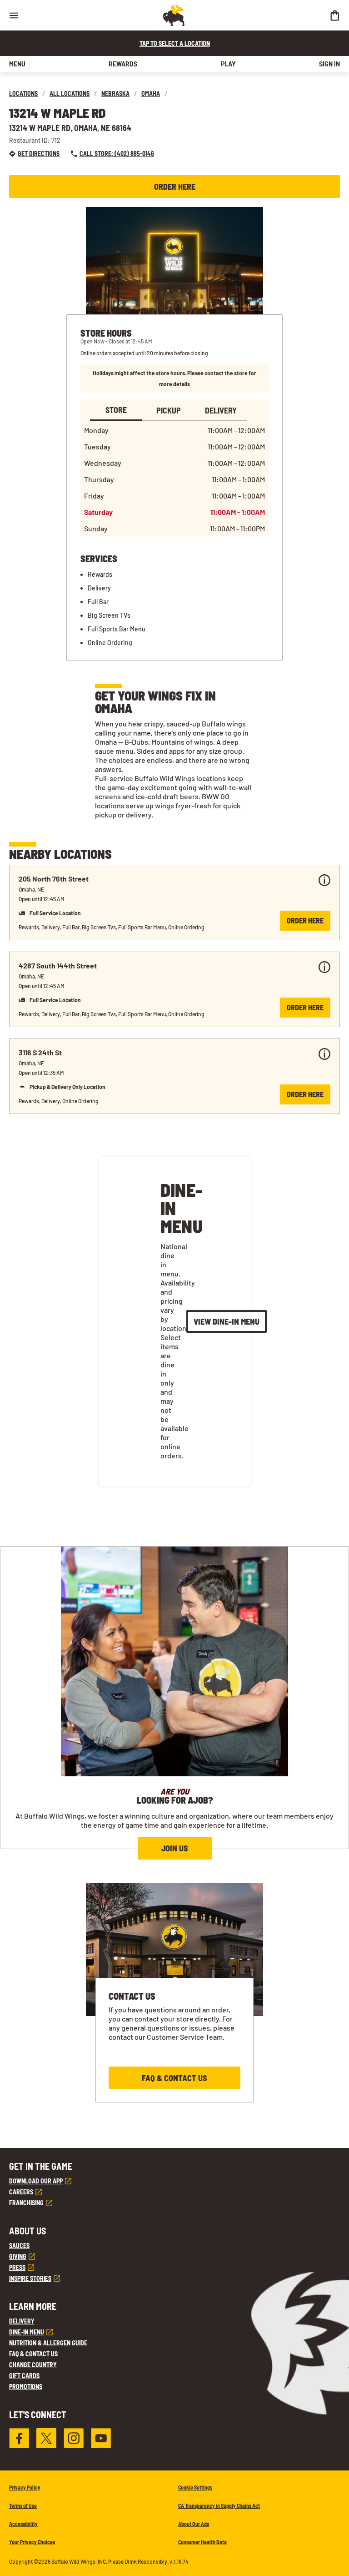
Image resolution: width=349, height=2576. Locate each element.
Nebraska (115, 93)
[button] (174, 902)
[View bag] (334, 15)
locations (23, 93)
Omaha (151, 93)
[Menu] (14, 15)
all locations (70, 93)
